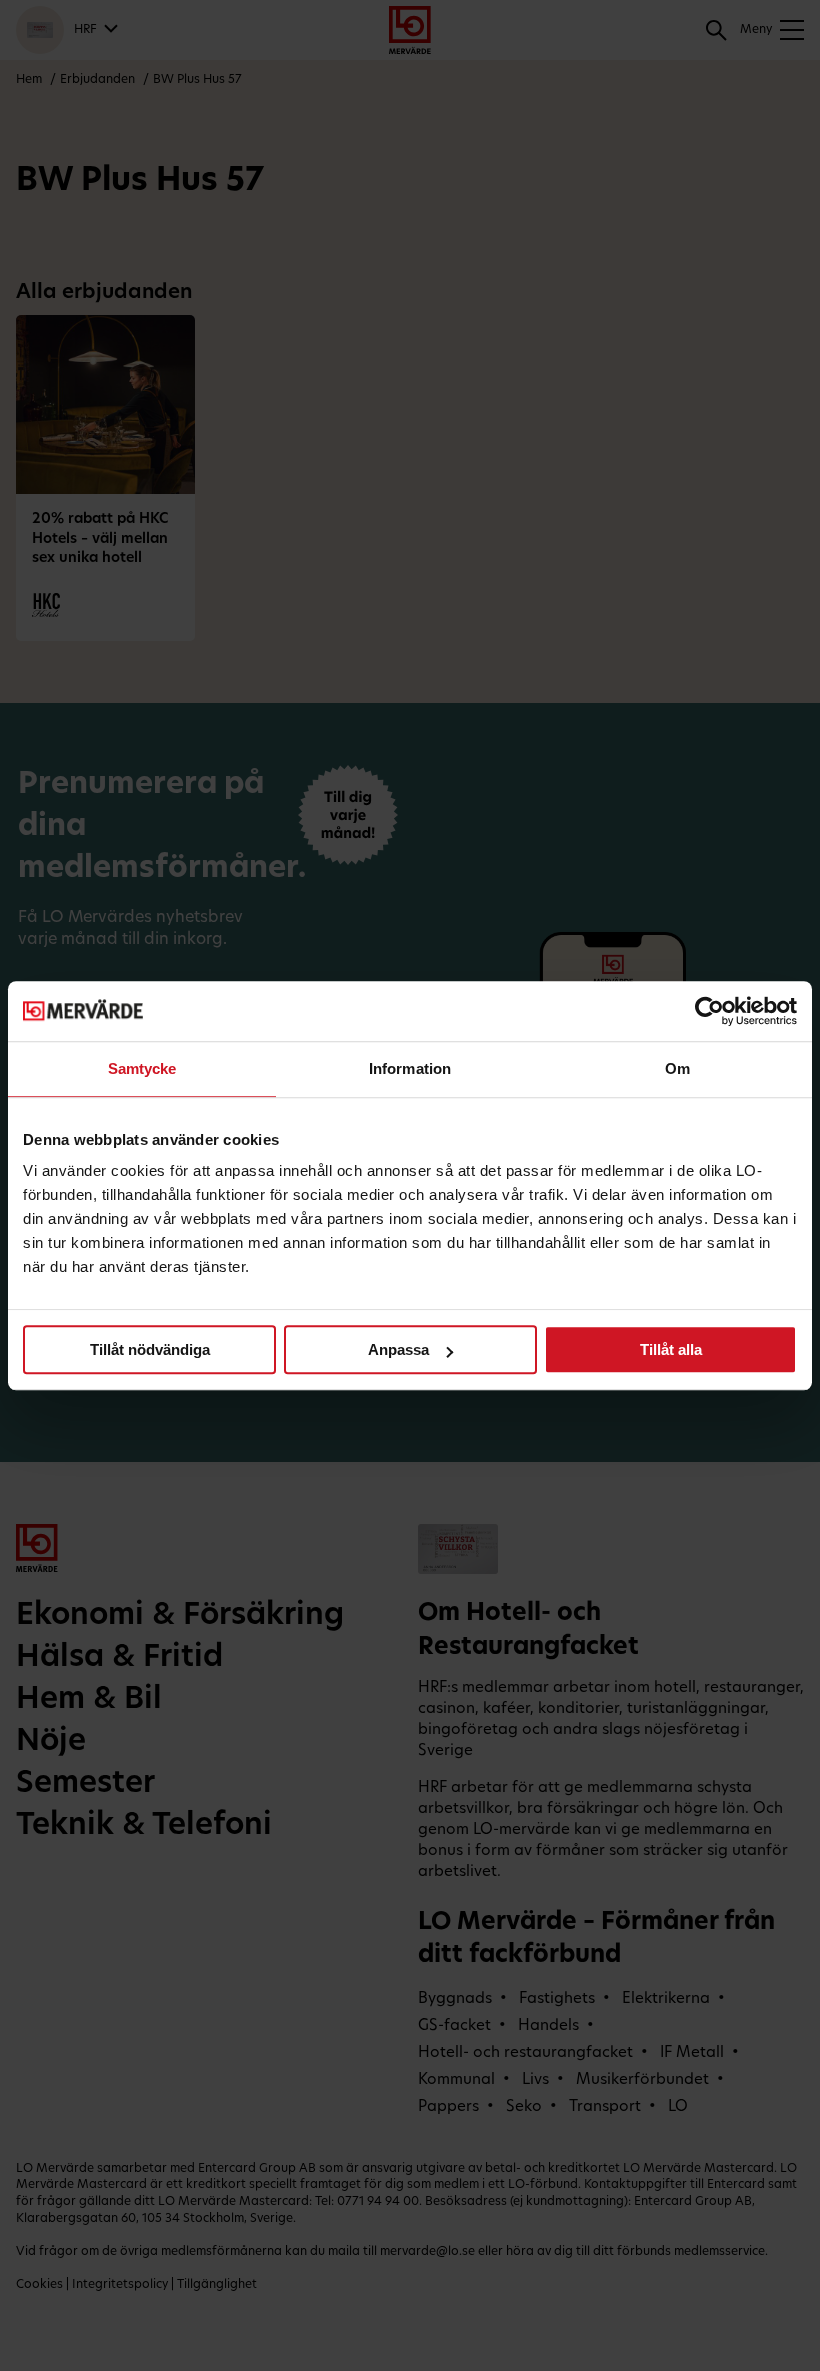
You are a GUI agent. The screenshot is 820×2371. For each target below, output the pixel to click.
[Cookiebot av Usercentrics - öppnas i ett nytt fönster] (709, 1011)
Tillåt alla (671, 1349)
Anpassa (398, 1349)
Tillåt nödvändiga (150, 1349)
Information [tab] (410, 1068)
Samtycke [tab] (142, 1068)
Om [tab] (677, 1068)
